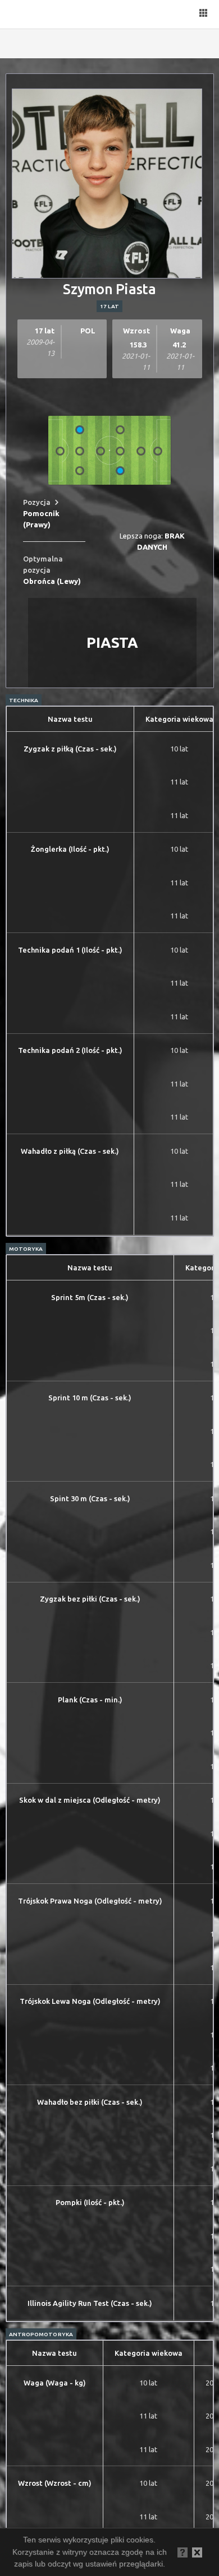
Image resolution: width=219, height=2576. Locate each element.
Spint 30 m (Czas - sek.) (90, 1498)
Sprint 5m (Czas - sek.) (90, 1297)
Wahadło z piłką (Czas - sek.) (70, 1151)
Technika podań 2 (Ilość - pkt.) (70, 1050)
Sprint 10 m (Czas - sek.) (90, 1398)
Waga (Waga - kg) (55, 2383)
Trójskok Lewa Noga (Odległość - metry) (90, 2001)
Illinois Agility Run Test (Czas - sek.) (90, 2303)
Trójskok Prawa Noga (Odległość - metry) (90, 1901)
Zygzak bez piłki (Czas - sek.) (90, 1599)
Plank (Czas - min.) (90, 1700)
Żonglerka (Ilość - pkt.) (70, 849)
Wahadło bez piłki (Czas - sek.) (90, 2102)
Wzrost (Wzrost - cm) (55, 2483)
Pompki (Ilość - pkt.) (90, 2202)
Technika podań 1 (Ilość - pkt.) (70, 950)
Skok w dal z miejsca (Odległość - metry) (90, 1800)
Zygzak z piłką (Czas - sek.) (70, 749)
